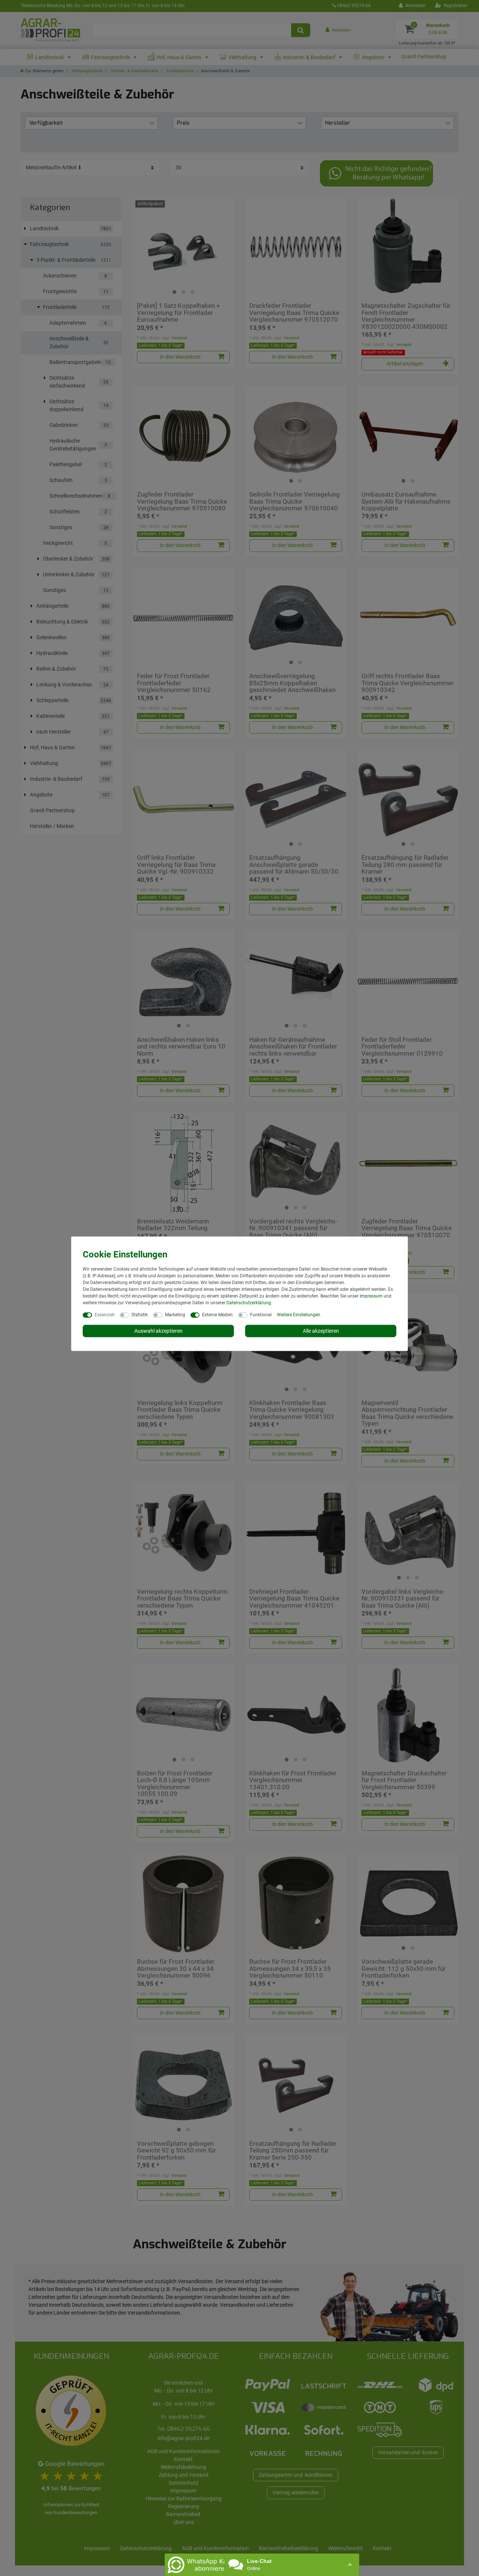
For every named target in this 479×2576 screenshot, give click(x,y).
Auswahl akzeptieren (158, 1331)
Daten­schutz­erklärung (249, 1302)
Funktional (261, 1314)
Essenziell (105, 1314)
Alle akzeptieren (321, 1331)
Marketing (175, 1314)
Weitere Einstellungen (299, 1314)
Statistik (140, 1314)
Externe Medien (217, 1314)
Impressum (371, 1296)
